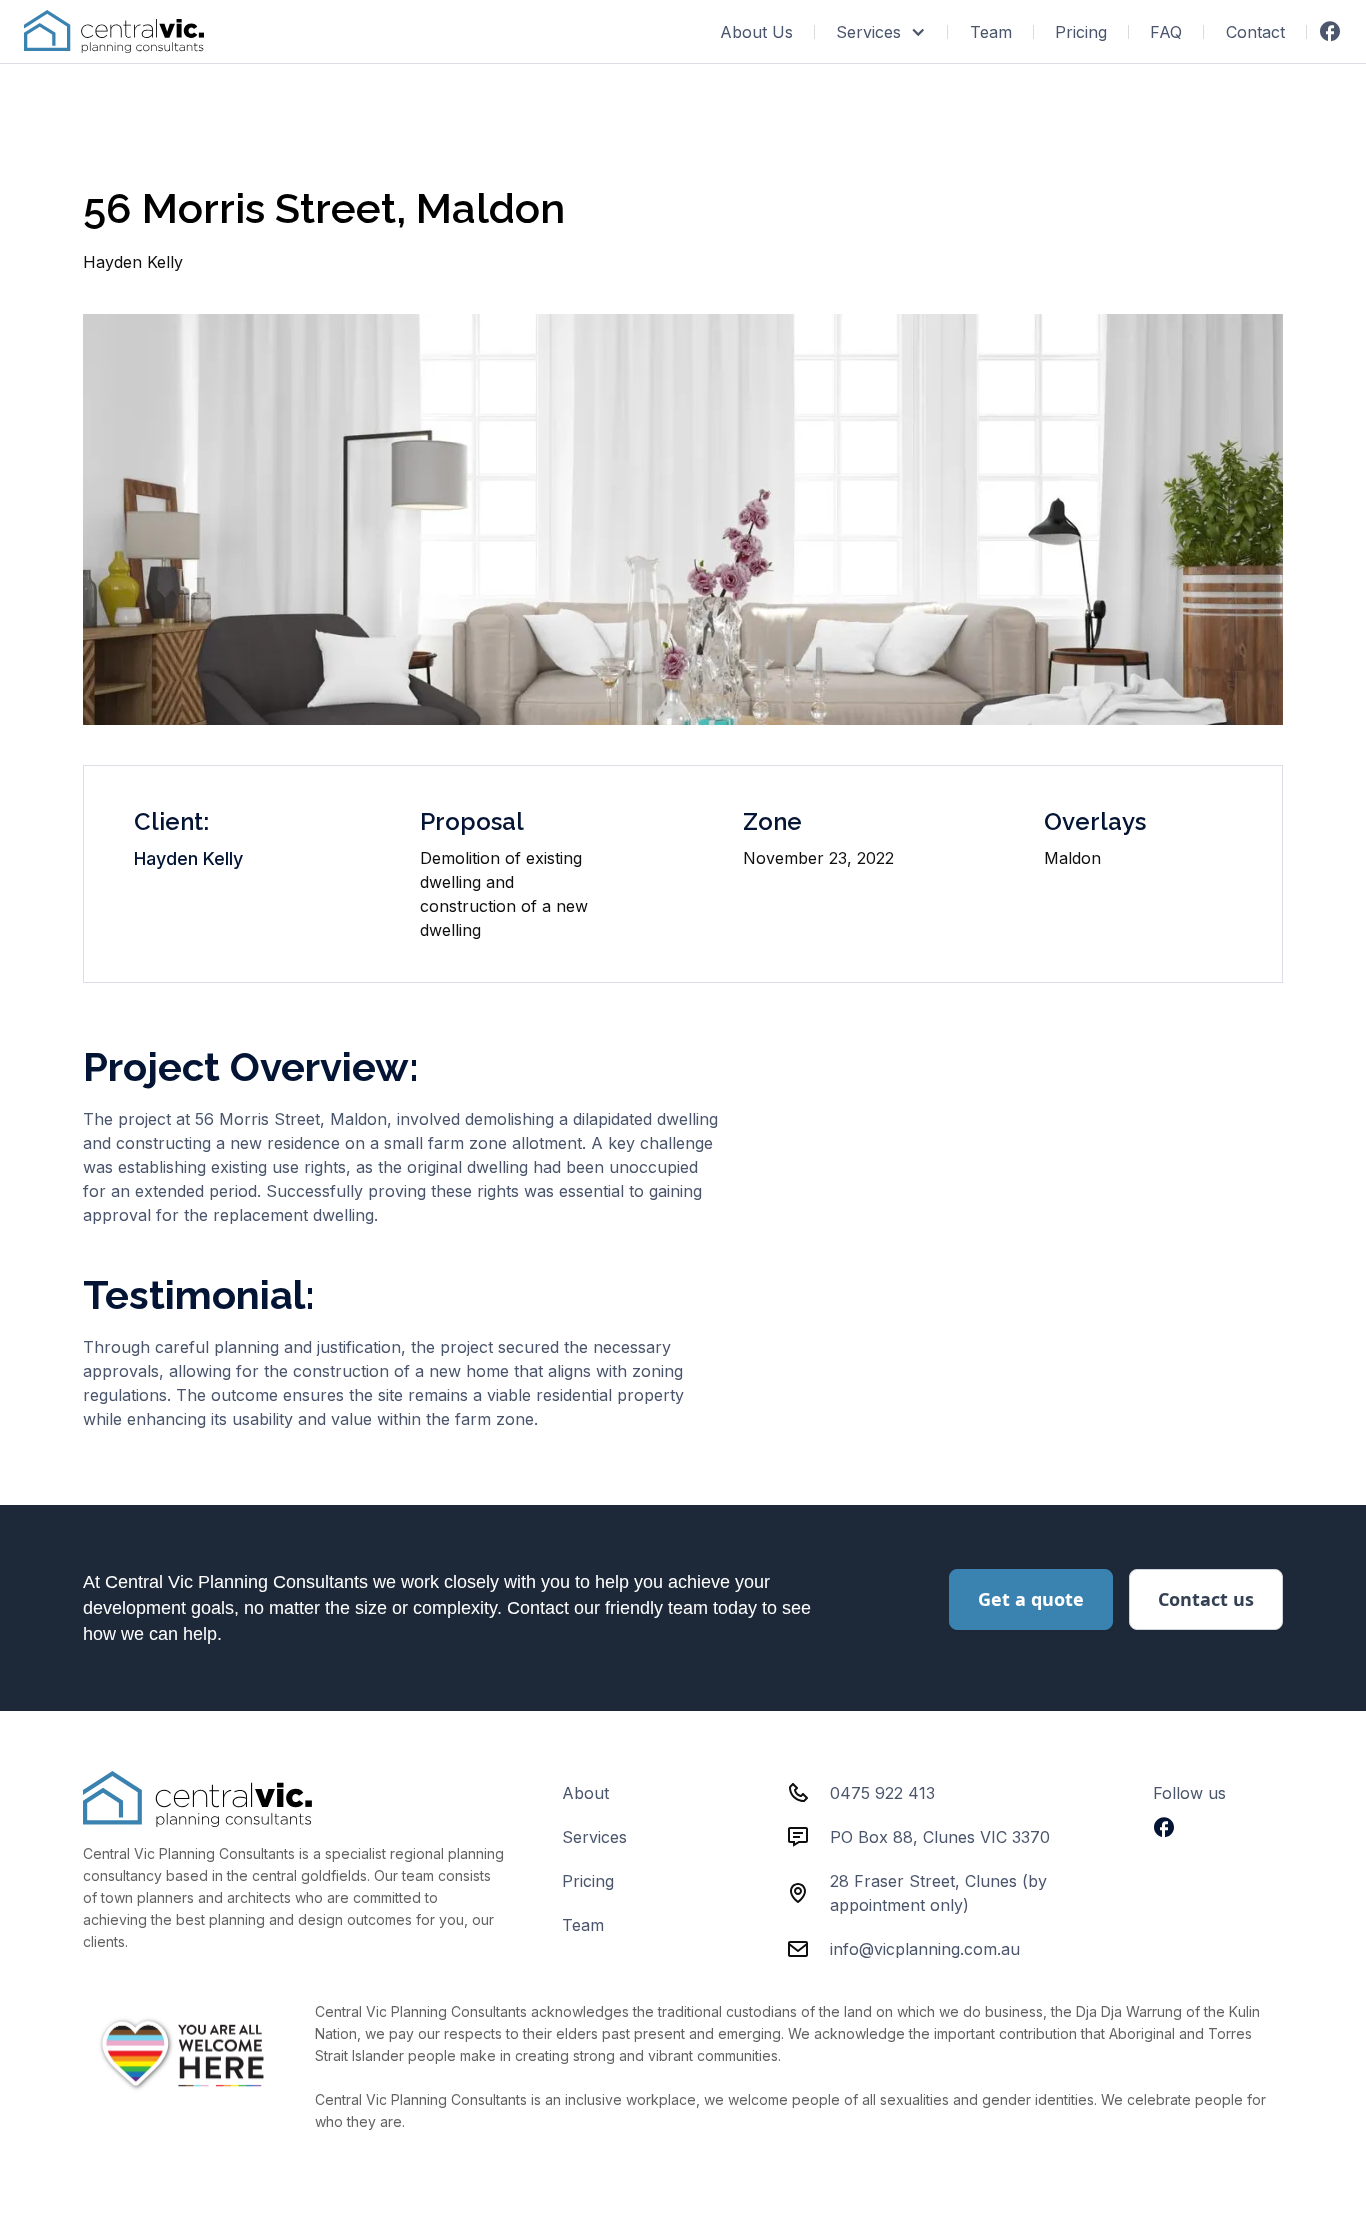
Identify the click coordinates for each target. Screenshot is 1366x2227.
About (585, 1793)
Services (594, 1837)
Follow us (1189, 1793)
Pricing (1081, 32)
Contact (1255, 32)
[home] (114, 32)
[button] (881, 32)
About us (756, 32)
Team (991, 32)
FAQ (1166, 32)
